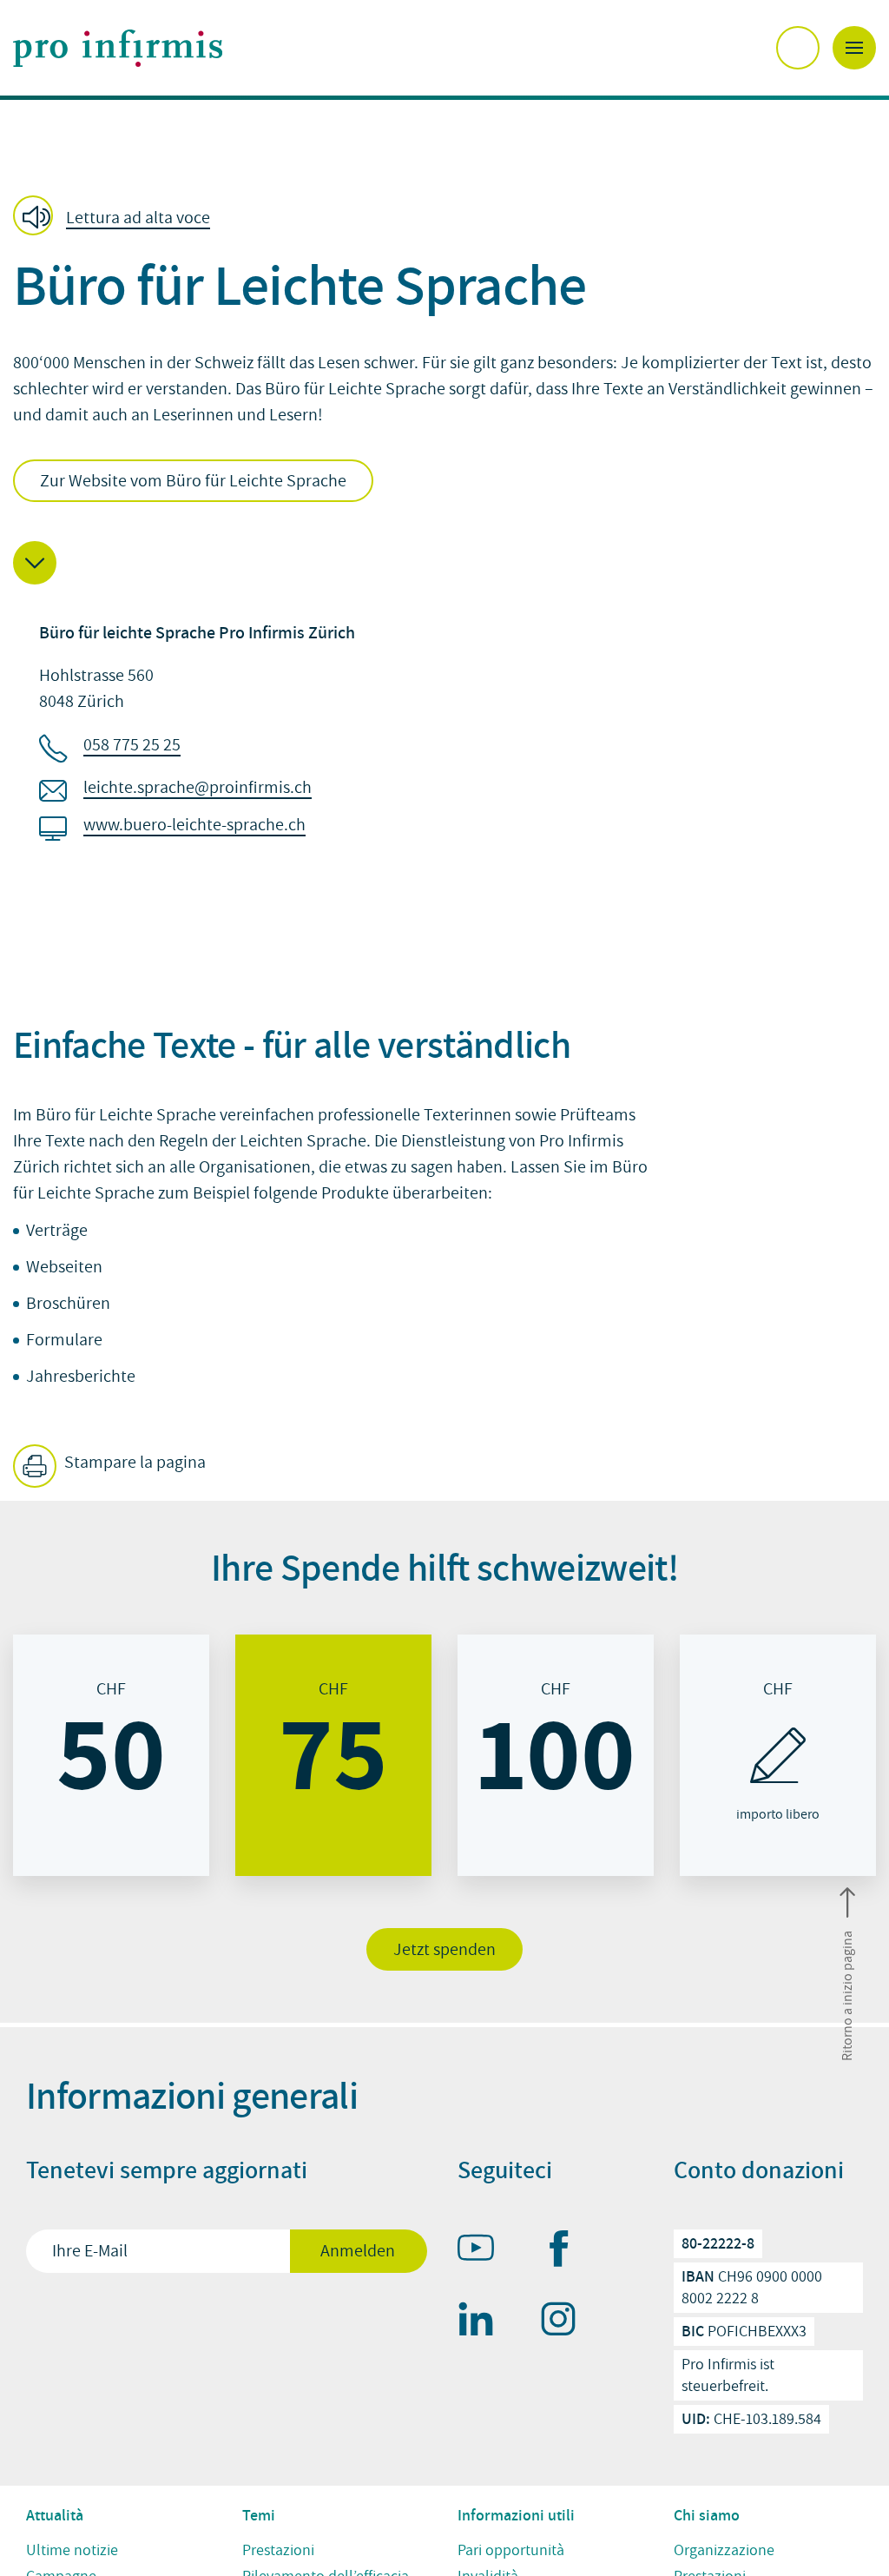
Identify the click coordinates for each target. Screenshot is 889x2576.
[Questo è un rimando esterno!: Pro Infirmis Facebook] (566, 2252)
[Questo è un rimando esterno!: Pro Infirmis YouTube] (484, 2251)
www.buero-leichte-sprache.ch (194, 825)
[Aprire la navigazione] (854, 48)
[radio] (111, 1755)
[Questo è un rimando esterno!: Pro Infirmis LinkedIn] (484, 2322)
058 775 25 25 (132, 745)
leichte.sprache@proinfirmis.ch (198, 788)
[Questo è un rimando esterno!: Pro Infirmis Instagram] (566, 2322)
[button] (117, 217)
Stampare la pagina (133, 1463)
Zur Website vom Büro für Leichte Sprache (193, 481)
